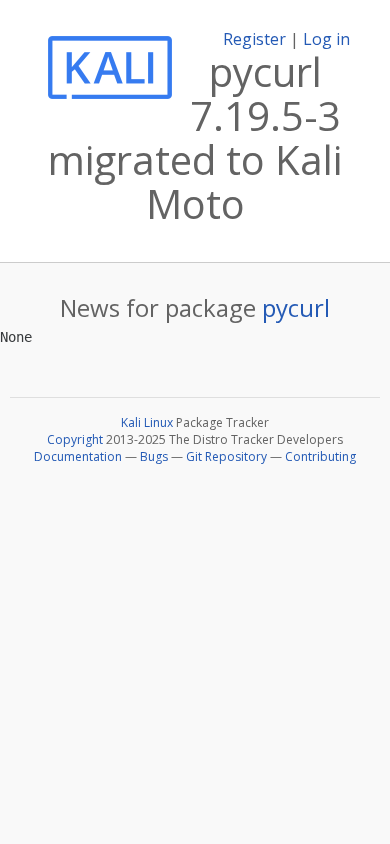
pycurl (296, 307)
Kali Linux (147, 422)
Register (254, 39)
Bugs (154, 456)
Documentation (78, 456)
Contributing (320, 456)
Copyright (75, 439)
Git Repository (226, 456)
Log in (326, 39)
